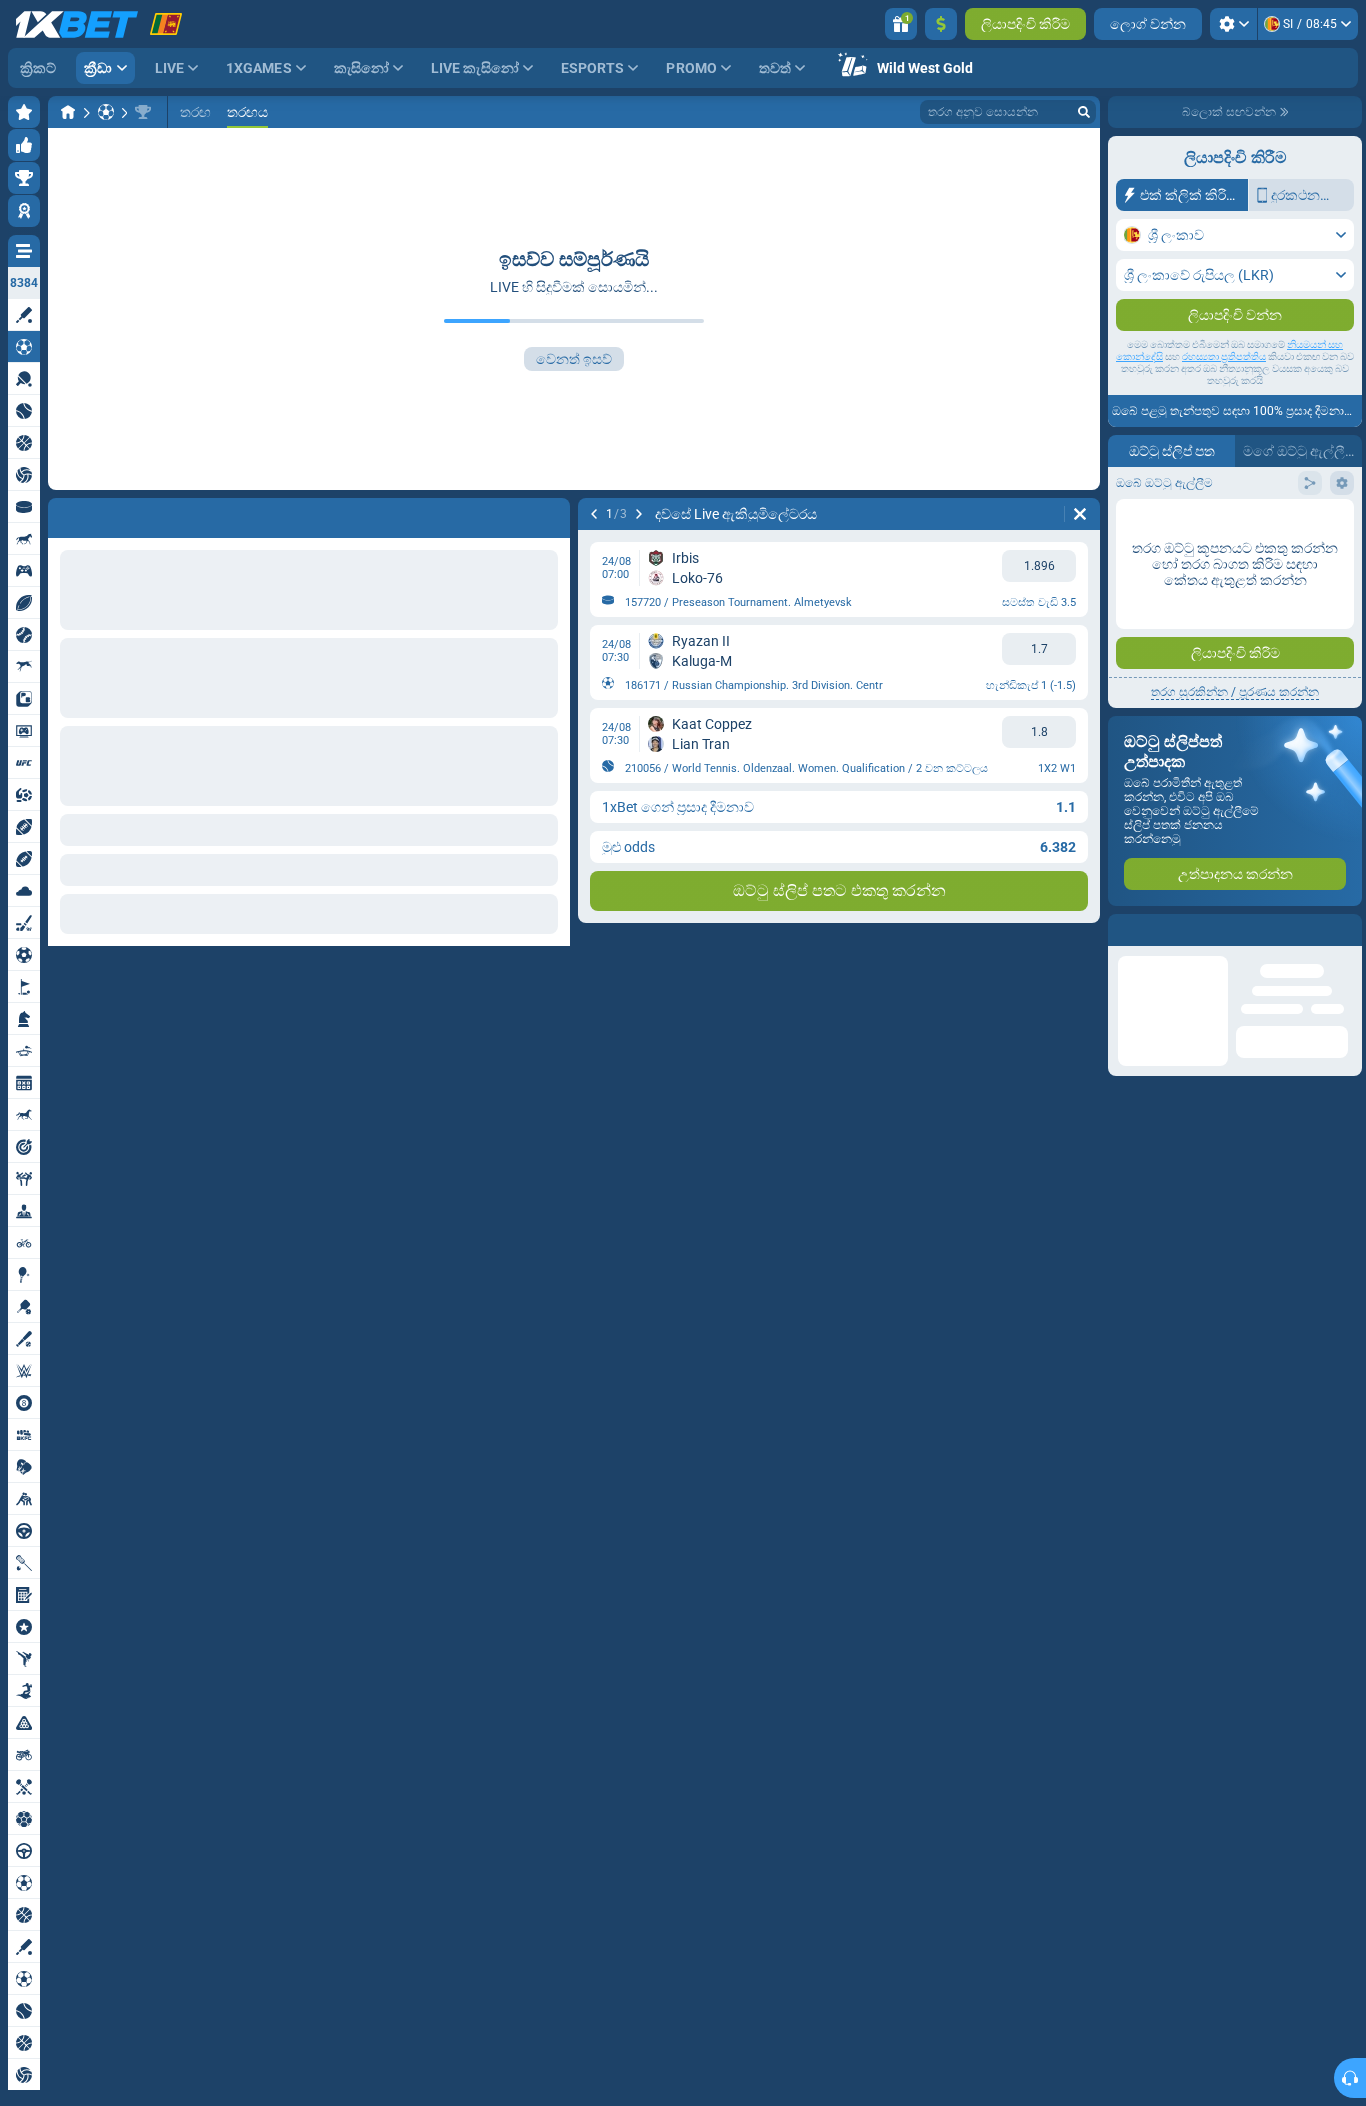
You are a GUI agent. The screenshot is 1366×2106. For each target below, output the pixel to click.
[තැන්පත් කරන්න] (941, 24)
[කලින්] (64, 514)
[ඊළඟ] (116, 514)
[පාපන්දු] (106, 112)
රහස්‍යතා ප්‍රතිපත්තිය (1224, 356)
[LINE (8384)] (68, 112)
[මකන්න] (550, 514)
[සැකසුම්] (1233, 24)
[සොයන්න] (1084, 112)
